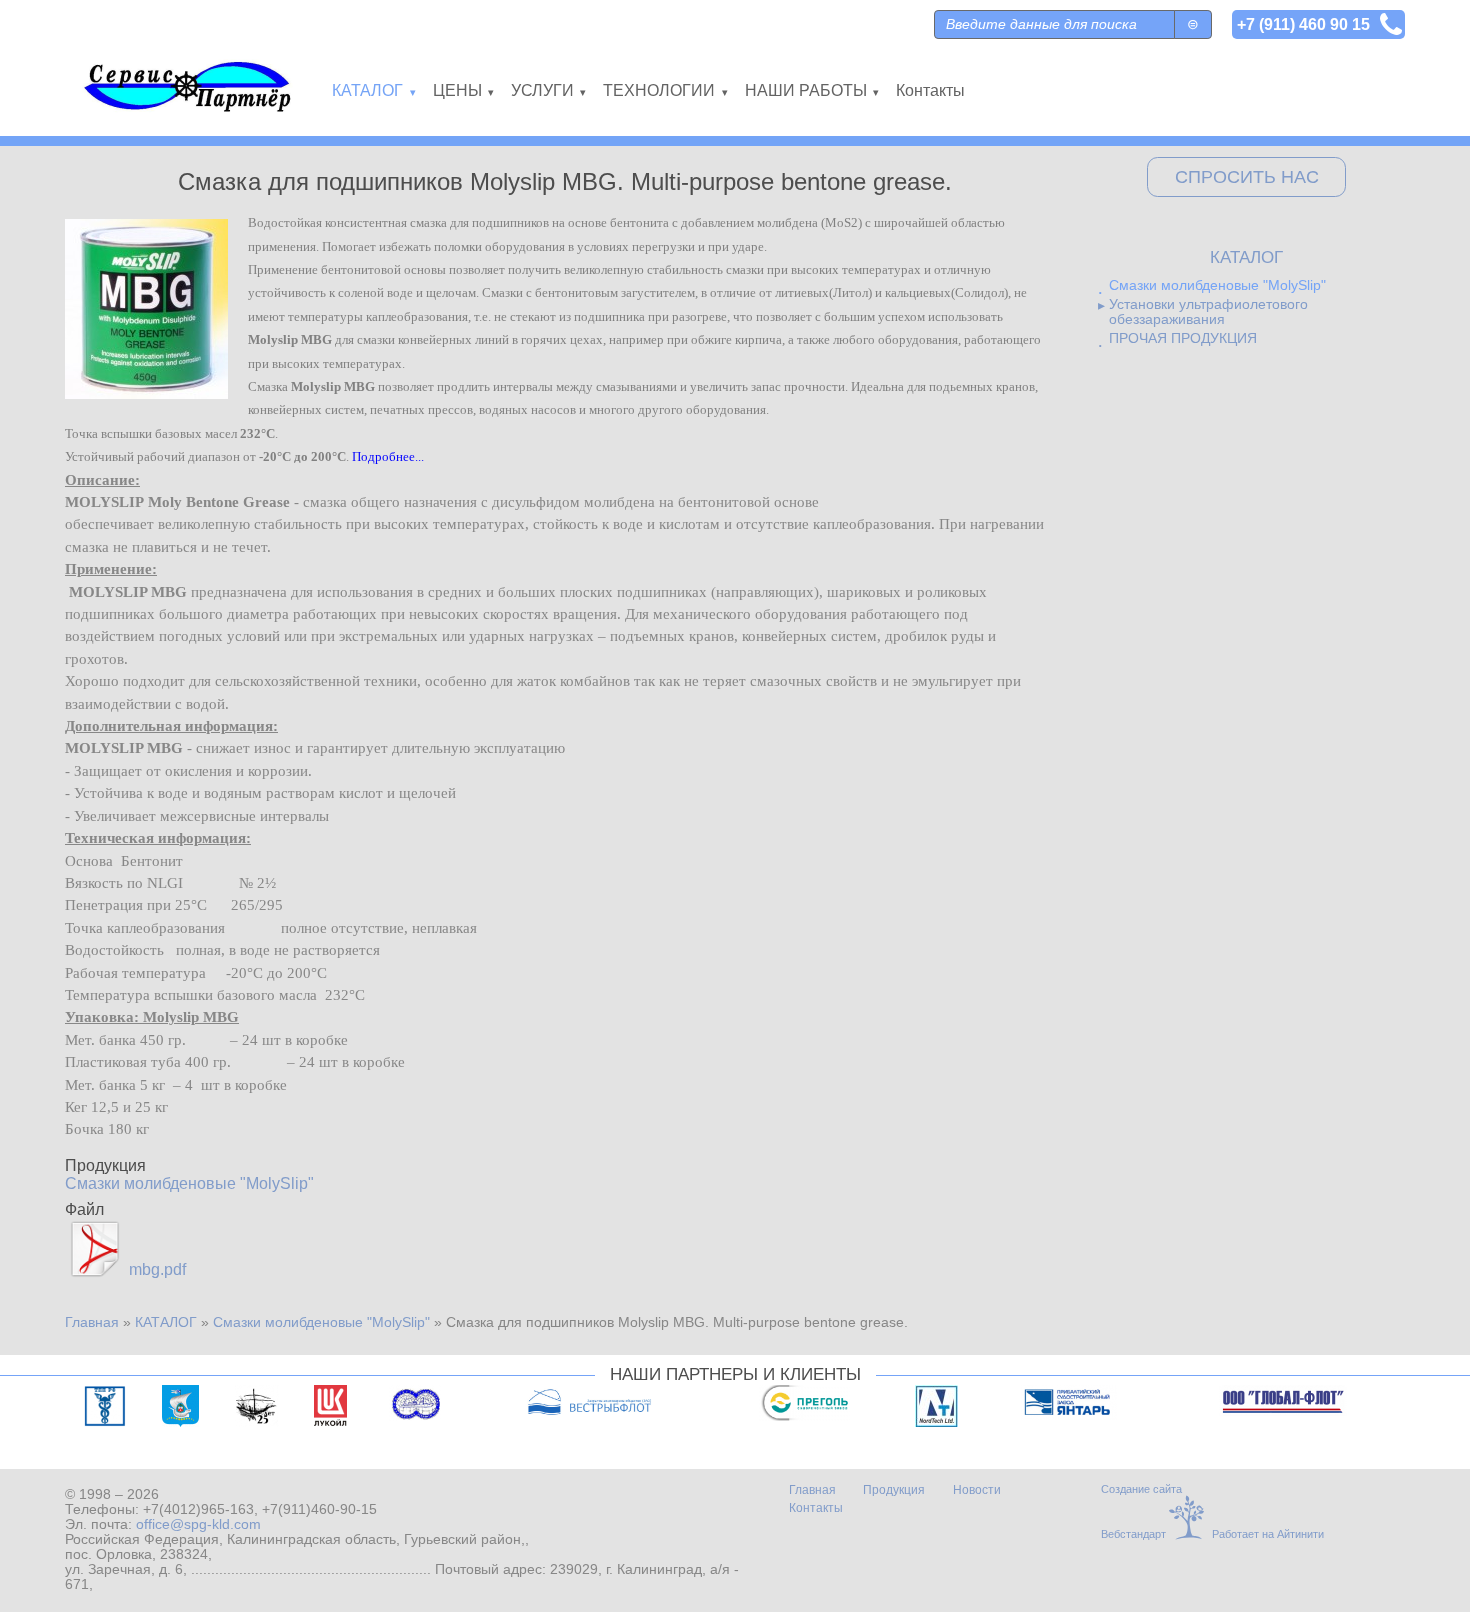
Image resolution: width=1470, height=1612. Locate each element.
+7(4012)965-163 (198, 1509)
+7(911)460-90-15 (319, 1509)
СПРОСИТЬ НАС (1247, 177)
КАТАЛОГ (166, 1322)
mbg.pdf (157, 1269)
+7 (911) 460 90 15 (1303, 24)
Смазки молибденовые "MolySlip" (189, 1183)
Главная (92, 1322)
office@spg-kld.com (198, 1524)
